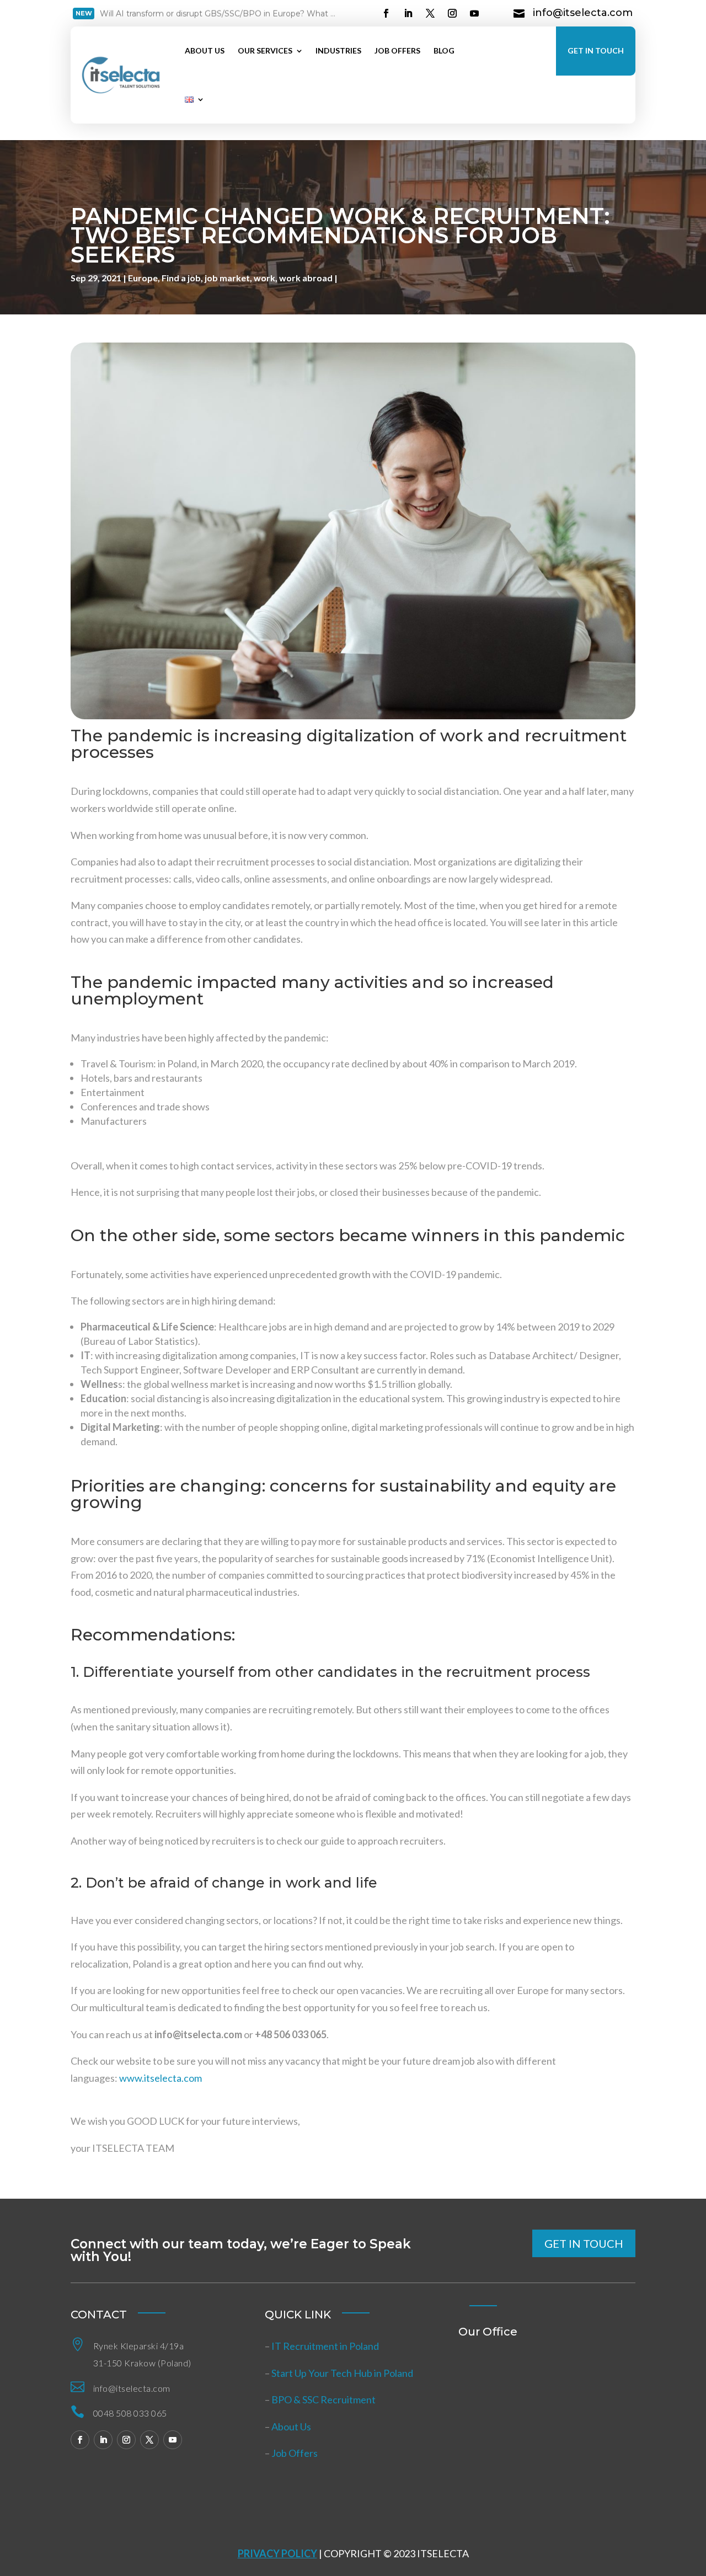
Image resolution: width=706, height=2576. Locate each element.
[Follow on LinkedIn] (408, 13)
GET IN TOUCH (596, 50)
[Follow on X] (430, 13)
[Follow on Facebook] (386, 13)
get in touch (584, 2243)
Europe (143, 278)
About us (205, 50)
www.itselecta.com (161, 2078)
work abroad (306, 278)
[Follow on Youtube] (474, 13)
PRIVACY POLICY (277, 2553)
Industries (338, 50)
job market (227, 278)
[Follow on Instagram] (452, 13)
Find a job (181, 278)
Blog (444, 50)
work (264, 278)
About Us (291, 2427)
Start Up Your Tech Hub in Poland (342, 2373)
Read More (138, 15)
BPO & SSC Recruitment (323, 2399)
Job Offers (397, 50)
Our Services (265, 50)
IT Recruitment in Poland (325, 2346)
